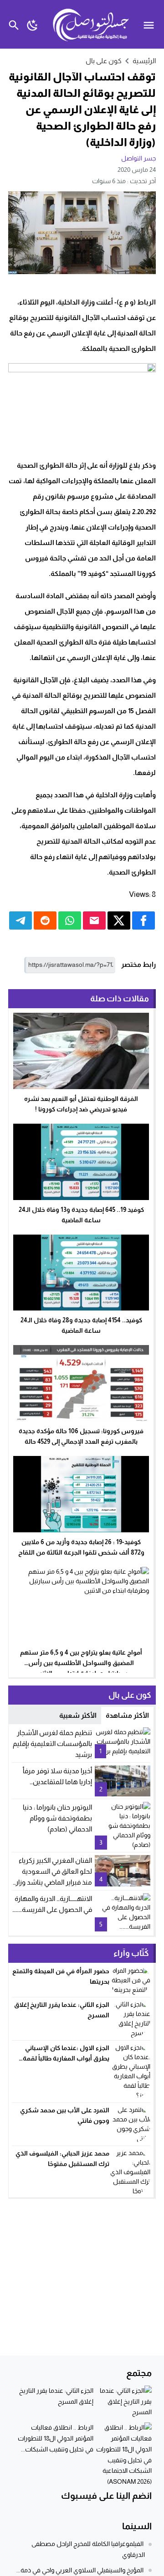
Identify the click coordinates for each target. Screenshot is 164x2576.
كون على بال (104, 61)
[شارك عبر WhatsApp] (70, 920)
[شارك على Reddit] (45, 920)
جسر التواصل (138, 158)
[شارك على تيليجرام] (20, 920)
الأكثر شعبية (78, 1715)
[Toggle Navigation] (151, 24)
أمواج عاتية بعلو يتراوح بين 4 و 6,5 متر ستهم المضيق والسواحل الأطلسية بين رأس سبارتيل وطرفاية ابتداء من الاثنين (81, 1663)
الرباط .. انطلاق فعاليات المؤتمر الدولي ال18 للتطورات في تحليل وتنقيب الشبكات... (56, 2438)
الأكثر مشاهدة (127, 1715)
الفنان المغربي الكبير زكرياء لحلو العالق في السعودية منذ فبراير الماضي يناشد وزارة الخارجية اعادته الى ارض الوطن (52, 1882)
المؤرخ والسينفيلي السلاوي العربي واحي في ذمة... (80, 2570)
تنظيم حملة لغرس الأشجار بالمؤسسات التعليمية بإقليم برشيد (52, 1743)
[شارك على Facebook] (143, 920)
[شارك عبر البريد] (94, 920)
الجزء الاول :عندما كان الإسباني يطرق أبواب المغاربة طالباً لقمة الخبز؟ (66, 2058)
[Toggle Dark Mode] (33, 24)
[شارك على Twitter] (119, 920)
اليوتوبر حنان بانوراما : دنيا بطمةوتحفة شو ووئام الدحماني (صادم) (57, 1818)
